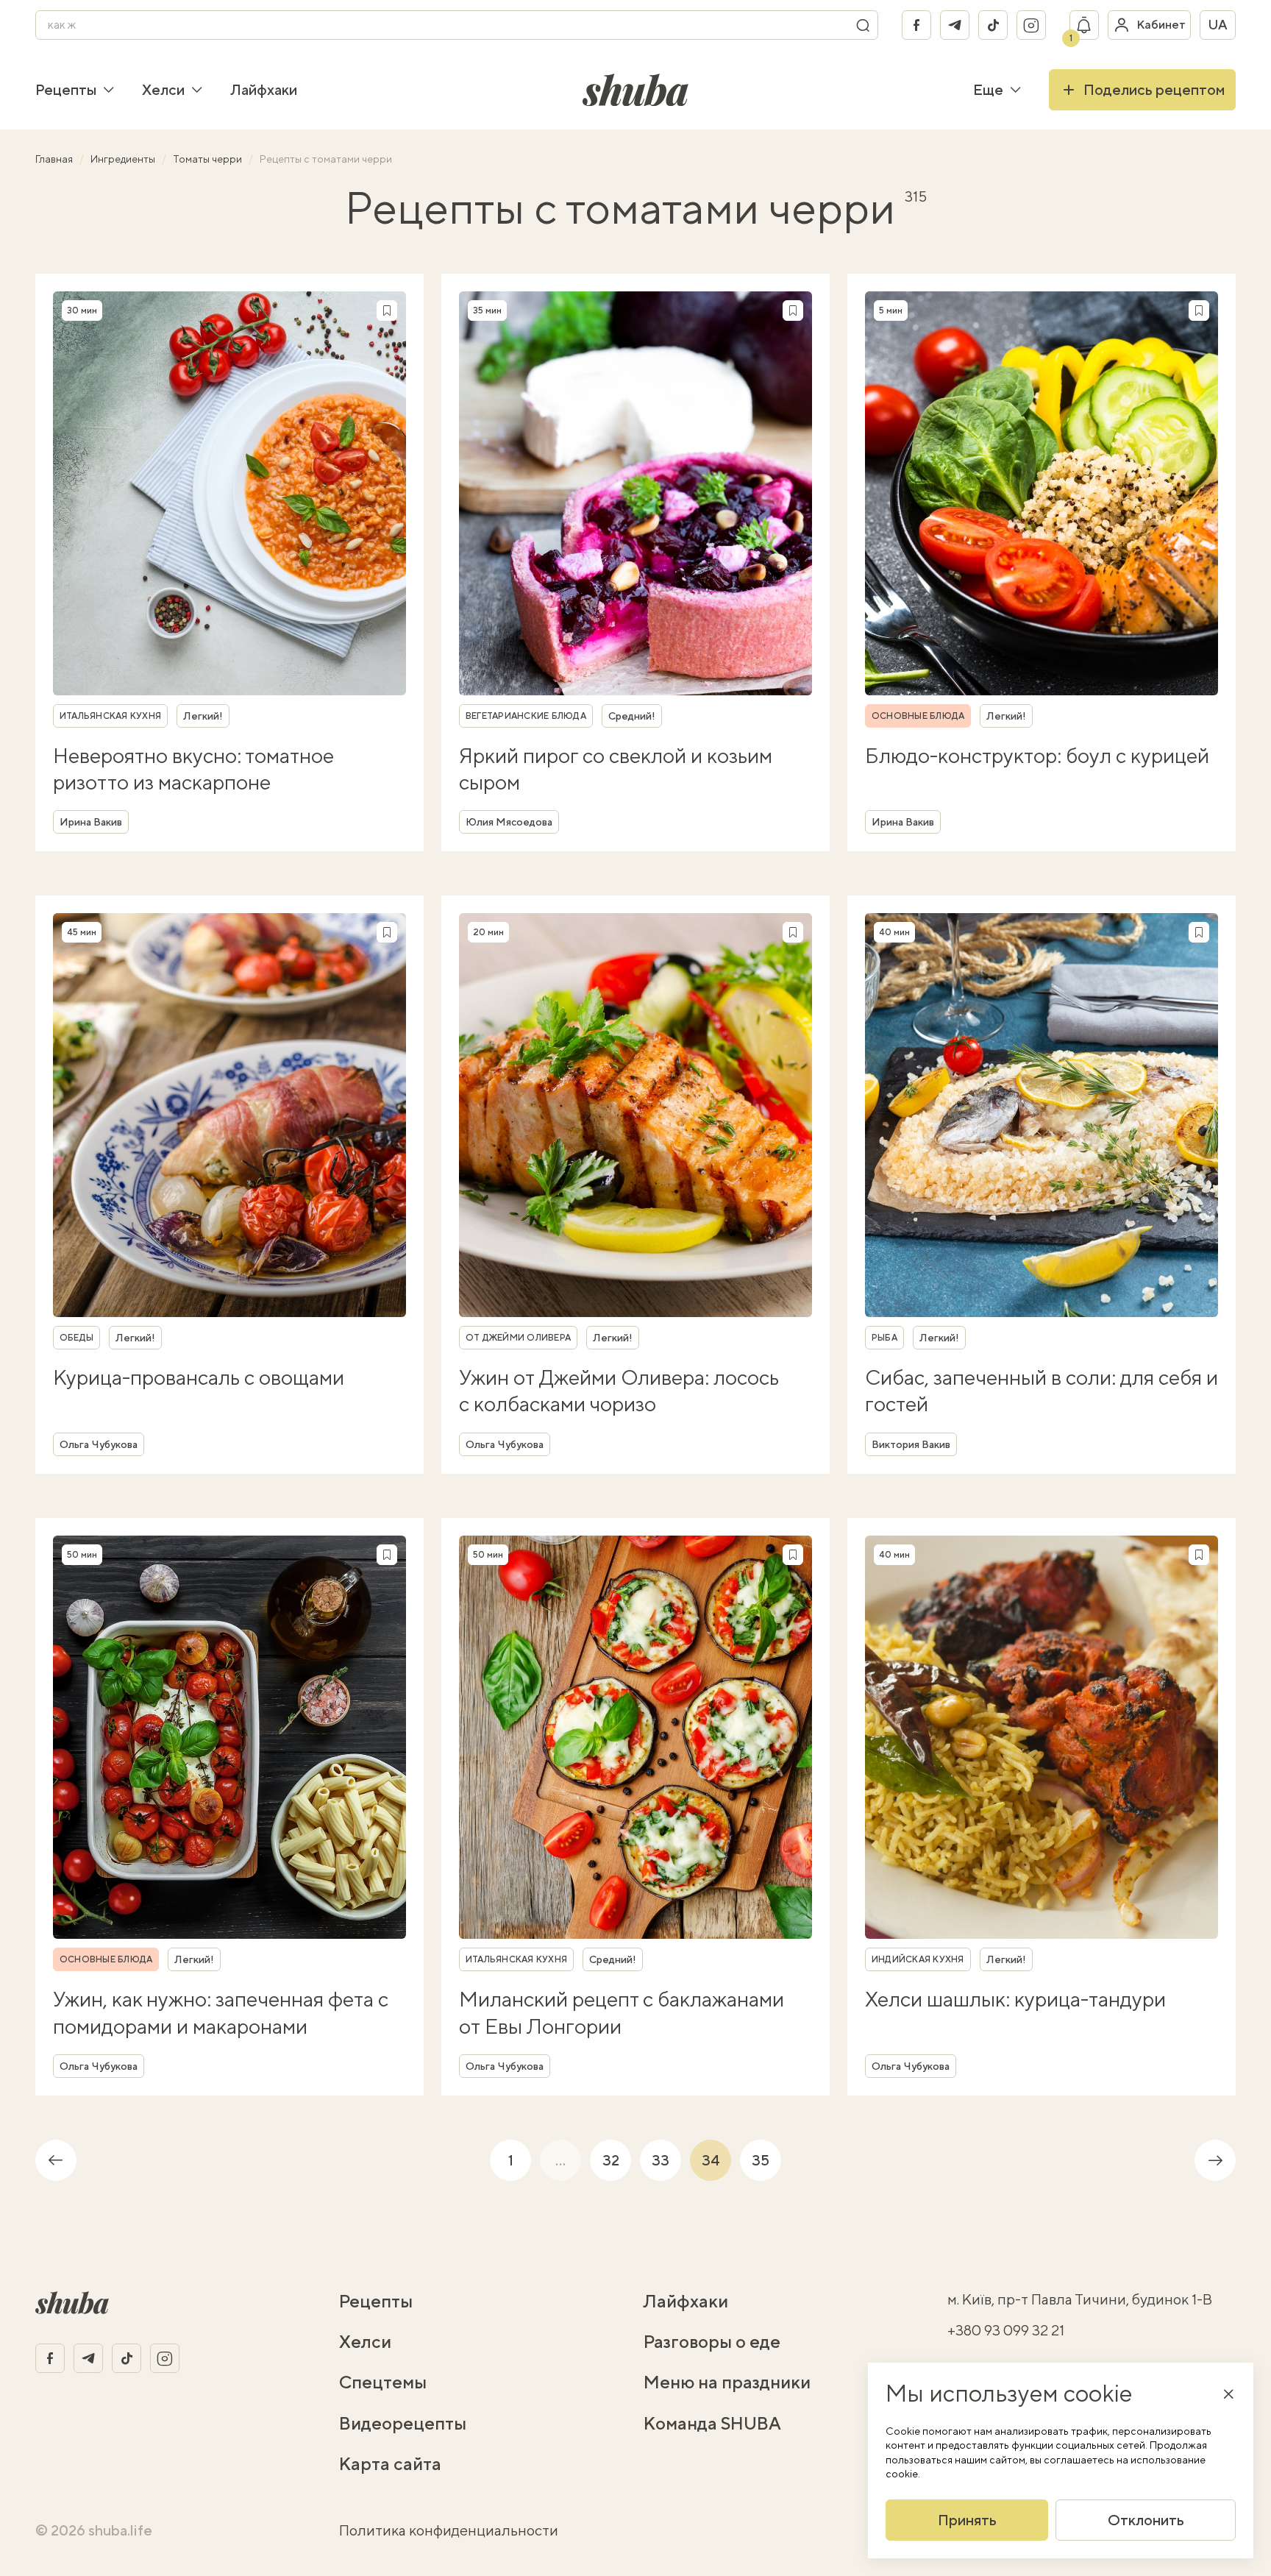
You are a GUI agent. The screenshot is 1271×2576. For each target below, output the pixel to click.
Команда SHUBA (712, 2423)
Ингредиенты (124, 159)
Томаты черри (209, 159)
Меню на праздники (727, 2382)
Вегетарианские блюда (526, 716)
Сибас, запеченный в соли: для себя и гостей (1042, 1390)
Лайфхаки (264, 89)
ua (1218, 25)
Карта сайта (390, 2463)
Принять (967, 2520)
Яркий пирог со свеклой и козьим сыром (616, 769)
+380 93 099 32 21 (1006, 2330)
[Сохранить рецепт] (387, 311)
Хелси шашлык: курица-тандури (1015, 1999)
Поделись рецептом (1154, 89)
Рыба (884, 1338)
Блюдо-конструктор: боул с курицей (1037, 755)
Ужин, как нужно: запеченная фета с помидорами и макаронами (221, 2012)
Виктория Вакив (911, 1444)
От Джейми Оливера (518, 1338)
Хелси (163, 89)
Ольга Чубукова (99, 1444)
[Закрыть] (1228, 2394)
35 (761, 2160)
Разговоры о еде (712, 2341)
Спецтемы (383, 2382)
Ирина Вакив (91, 822)
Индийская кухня (918, 1959)
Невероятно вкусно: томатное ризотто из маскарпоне (193, 769)
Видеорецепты (403, 2423)
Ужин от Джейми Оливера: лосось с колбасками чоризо (619, 1390)
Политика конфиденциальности (449, 2530)
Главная (55, 159)
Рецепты (66, 89)
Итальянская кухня (110, 716)
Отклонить (1146, 2520)
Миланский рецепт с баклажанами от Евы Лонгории (622, 2012)
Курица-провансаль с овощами (199, 1377)
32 (611, 2160)
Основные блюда (918, 716)
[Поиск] (863, 25)
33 (661, 2160)
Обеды (76, 1338)
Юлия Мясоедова (509, 822)
